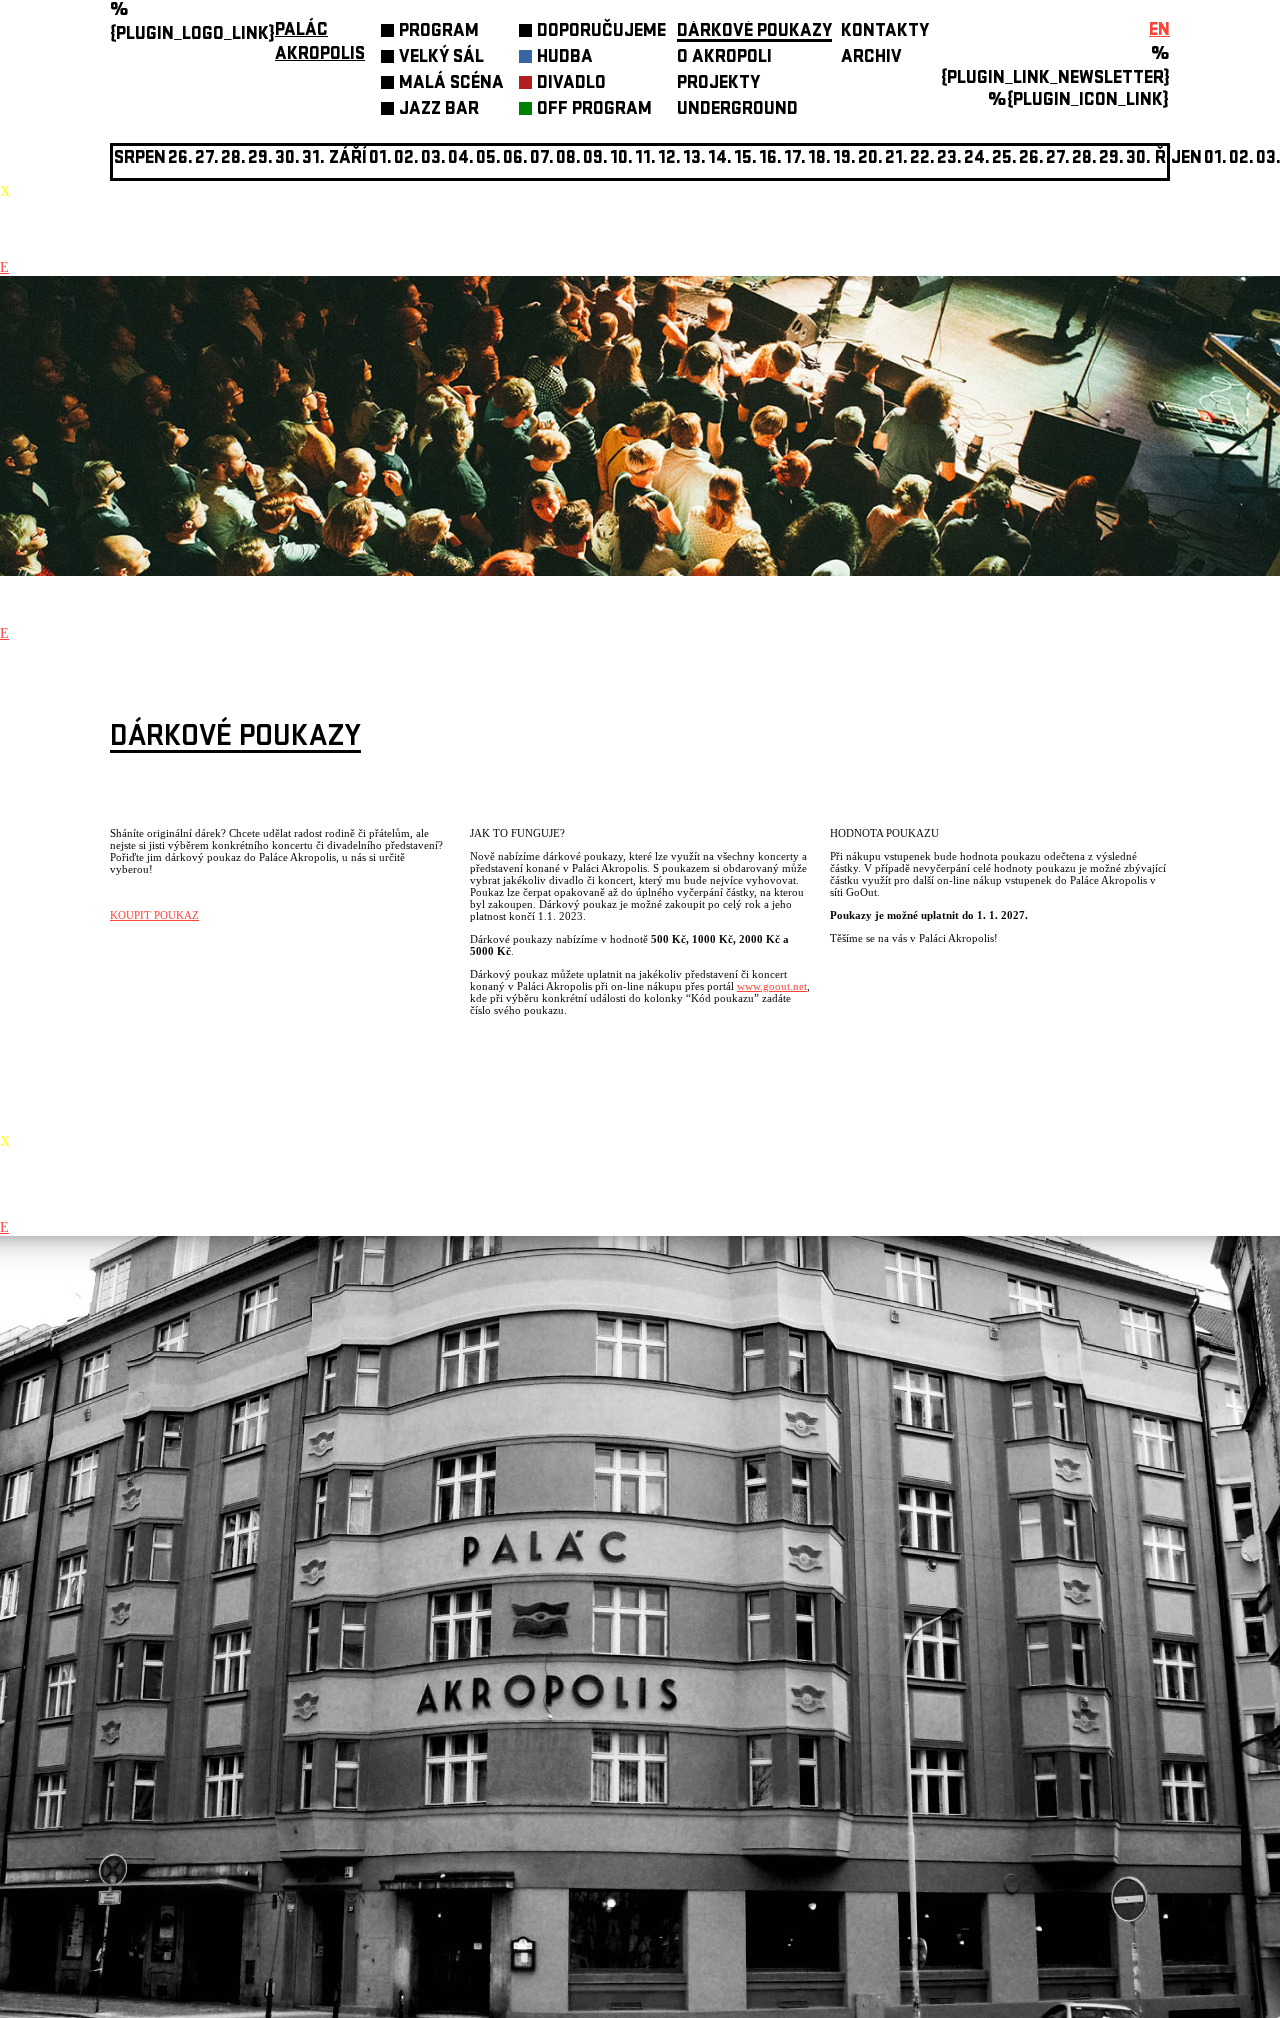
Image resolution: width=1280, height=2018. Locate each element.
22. (922, 159)
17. (795, 159)
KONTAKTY (885, 32)
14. (720, 159)
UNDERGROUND (737, 110)
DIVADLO (571, 84)
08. (568, 159)
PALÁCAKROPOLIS (320, 43)
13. (694, 159)
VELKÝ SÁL (441, 58)
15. (745, 159)
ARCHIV (871, 58)
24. (977, 159)
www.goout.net (772, 986)
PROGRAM (439, 32)
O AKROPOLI (724, 58)
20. (870, 159)
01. (1215, 159)
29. (1111, 159)
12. (669, 159)
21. (896, 159)
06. (515, 159)
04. (461, 159)
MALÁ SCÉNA (451, 84)
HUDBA (565, 58)
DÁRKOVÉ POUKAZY (754, 32)
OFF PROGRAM (594, 110)
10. (621, 159)
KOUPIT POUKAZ (154, 915)
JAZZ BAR (439, 110)
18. (819, 159)
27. (1058, 159)
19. (844, 159)
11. (645, 159)
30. (1138, 159)
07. (542, 159)
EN (1159, 31)
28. (1084, 159)
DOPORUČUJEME (601, 32)
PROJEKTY (718, 84)
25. (1004, 159)
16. (770, 159)
